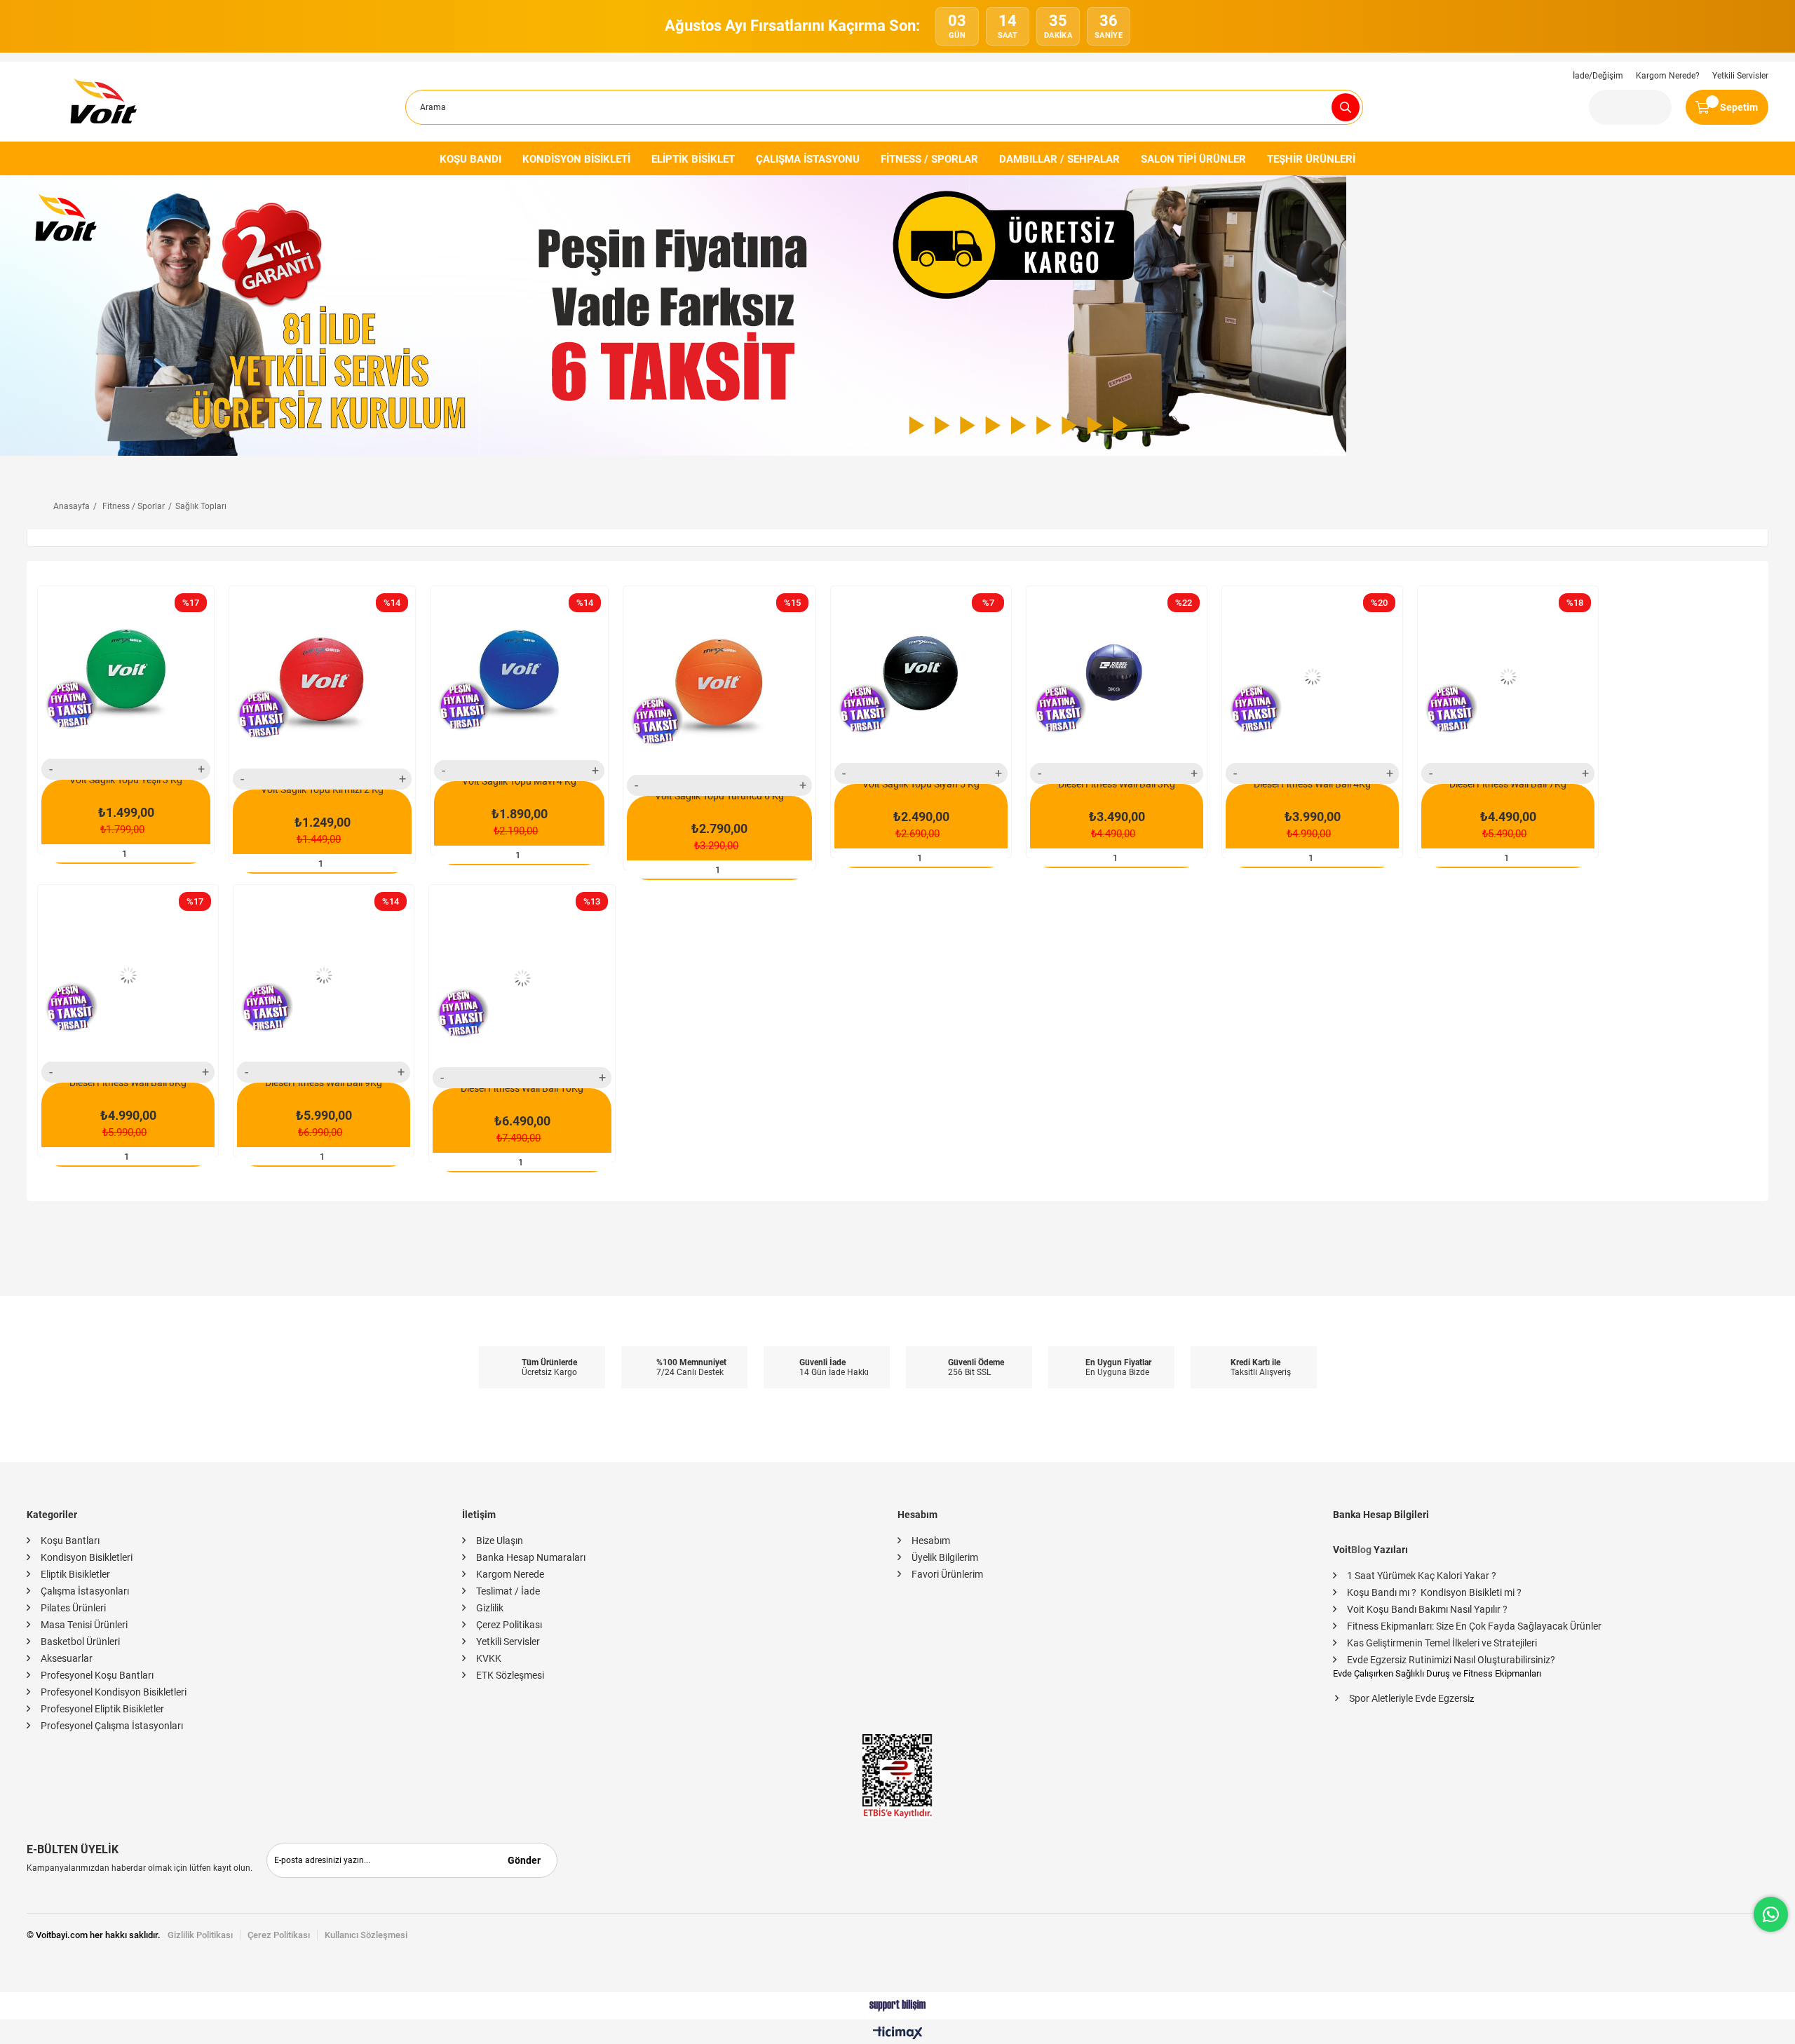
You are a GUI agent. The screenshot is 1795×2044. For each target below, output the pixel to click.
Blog (1361, 1550)
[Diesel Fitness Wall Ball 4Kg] (1312, 676)
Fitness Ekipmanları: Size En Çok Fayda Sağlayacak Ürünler (1474, 1626)
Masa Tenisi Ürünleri (84, 1625)
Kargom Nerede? (1668, 76)
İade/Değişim (1598, 76)
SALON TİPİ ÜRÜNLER (1193, 159)
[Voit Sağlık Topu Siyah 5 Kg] (921, 676)
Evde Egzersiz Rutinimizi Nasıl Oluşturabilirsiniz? (1451, 1660)
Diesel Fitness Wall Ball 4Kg (1312, 784)
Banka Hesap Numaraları (531, 1557)
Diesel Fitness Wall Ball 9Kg (324, 1083)
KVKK (489, 1658)
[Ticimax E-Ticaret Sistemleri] (898, 2034)
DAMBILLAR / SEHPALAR (1059, 159)
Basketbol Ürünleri (80, 1642)
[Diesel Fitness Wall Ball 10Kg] (522, 978)
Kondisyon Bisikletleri (87, 1557)
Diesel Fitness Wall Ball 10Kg (522, 1088)
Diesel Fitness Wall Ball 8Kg (128, 1083)
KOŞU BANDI (470, 159)
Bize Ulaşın (500, 1541)
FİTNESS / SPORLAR (929, 159)
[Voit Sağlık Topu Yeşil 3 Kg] (126, 674)
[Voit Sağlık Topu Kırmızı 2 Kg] (322, 679)
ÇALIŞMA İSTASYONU (808, 159)
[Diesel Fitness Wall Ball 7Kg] (1508, 676)
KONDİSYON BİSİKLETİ (576, 159)
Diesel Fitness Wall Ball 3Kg (1117, 784)
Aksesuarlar (67, 1658)
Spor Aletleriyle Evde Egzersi (1409, 1698)
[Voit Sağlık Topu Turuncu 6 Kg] (719, 682)
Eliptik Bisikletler (75, 1574)
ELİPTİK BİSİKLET (693, 159)
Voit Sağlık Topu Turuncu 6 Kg (719, 796)
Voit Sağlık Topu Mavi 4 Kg (519, 781)
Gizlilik (490, 1608)
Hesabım (931, 1541)
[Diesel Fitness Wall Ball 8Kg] (128, 975)
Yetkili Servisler (1740, 76)
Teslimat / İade (508, 1591)
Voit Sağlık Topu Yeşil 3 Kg (126, 780)
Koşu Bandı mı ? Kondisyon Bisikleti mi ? (1434, 1592)
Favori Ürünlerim (947, 1574)
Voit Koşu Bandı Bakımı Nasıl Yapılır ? (1427, 1609)
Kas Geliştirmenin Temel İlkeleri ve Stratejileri (1442, 1643)
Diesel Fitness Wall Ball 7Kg (1508, 784)
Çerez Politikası (509, 1625)
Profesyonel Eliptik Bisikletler (102, 1709)
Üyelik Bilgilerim (945, 1557)
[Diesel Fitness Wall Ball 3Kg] (1117, 676)
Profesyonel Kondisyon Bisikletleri (114, 1692)
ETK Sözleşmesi (510, 1675)
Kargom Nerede (510, 1574)
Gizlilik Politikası (200, 1935)
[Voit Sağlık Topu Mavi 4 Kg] (519, 675)
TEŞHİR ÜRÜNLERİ (1311, 159)
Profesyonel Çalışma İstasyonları (112, 1726)
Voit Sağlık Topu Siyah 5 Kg (921, 784)
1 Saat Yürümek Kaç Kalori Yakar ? (1422, 1576)
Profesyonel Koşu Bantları (97, 1675)
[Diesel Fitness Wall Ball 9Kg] (324, 975)
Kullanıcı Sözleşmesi (366, 1935)
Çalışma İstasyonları (85, 1591)
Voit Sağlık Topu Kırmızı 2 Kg (322, 790)
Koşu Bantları (70, 1541)
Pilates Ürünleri (73, 1608)
